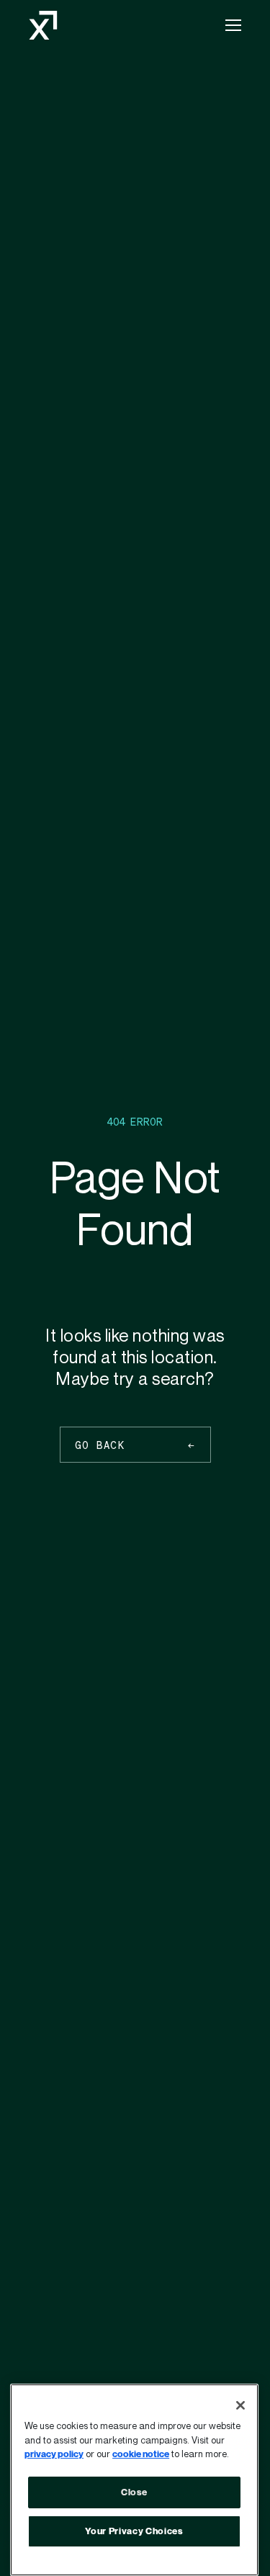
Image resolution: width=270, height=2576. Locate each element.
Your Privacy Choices (134, 2531)
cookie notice (141, 2454)
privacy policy (54, 2454)
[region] (134, 2480)
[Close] (240, 2405)
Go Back (100, 1445)
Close (134, 2492)
